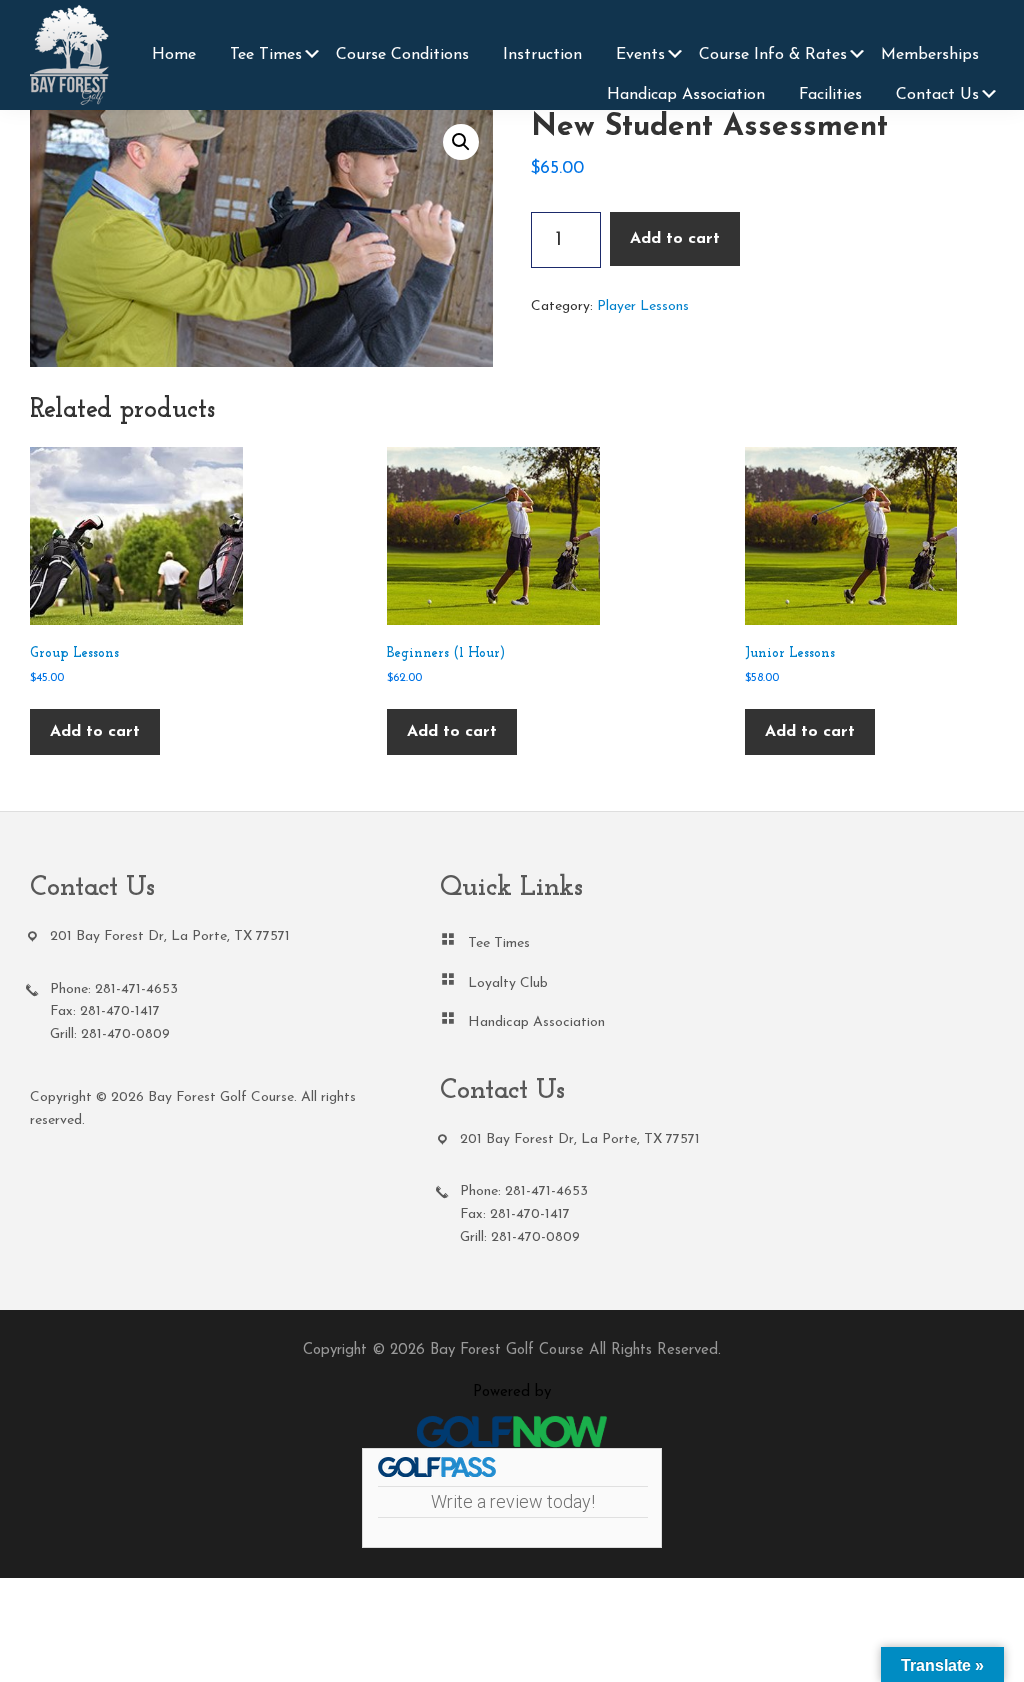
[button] (461, 142)
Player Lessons (643, 306)
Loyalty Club (508, 983)
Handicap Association (536, 1022)
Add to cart (675, 239)
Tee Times (499, 943)
